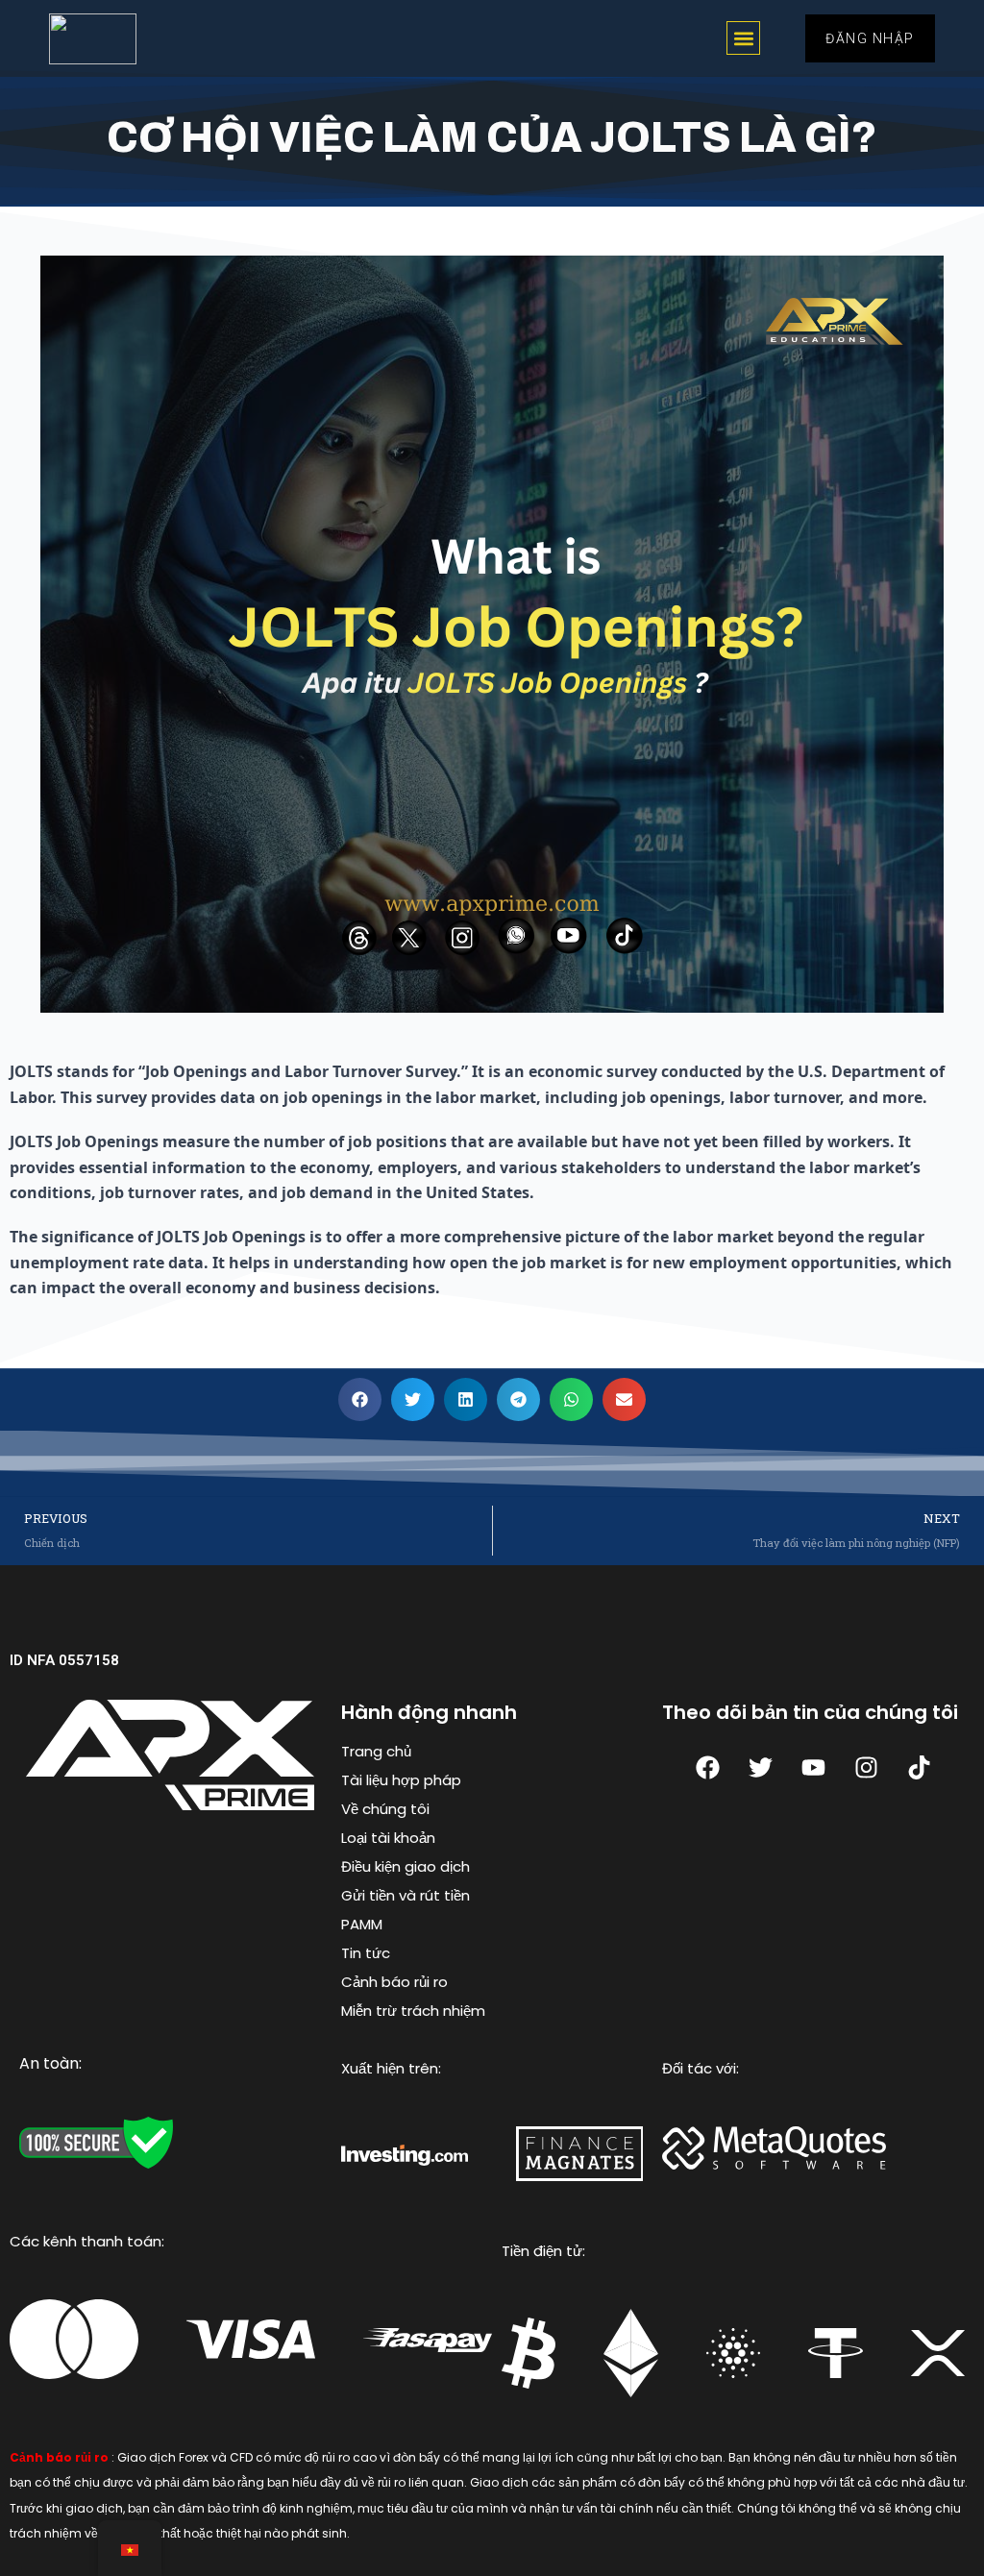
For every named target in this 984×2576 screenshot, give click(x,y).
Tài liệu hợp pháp (401, 1780)
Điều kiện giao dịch (406, 1866)
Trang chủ (376, 1751)
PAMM (362, 1924)
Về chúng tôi (385, 1809)
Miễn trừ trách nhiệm (413, 2011)
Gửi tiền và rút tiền (406, 1895)
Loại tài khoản (388, 1838)
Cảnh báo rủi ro (394, 1982)
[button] (743, 38)
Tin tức (366, 1953)
